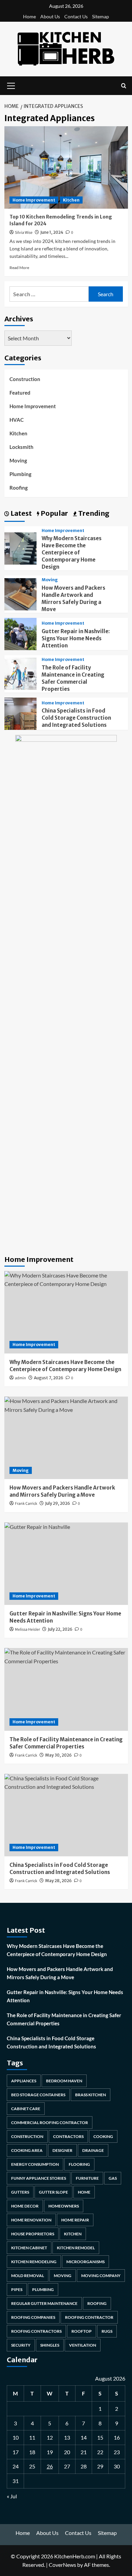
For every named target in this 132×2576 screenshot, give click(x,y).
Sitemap (101, 16)
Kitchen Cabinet (29, 2248)
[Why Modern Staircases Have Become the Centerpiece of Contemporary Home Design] (20, 547)
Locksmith (21, 447)
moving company (101, 2276)
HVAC (17, 420)
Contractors (68, 2136)
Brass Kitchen (91, 2095)
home (84, 2192)
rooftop (82, 2331)
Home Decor (25, 2206)
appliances (24, 2081)
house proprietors (33, 2234)
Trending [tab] (93, 513)
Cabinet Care (26, 2109)
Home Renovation (31, 2220)
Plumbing (20, 474)
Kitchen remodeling (34, 2262)
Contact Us (76, 16)
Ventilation (83, 2345)
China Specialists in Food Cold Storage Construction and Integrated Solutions (76, 718)
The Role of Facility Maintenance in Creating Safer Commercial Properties (64, 2019)
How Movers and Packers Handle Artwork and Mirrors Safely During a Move (60, 1973)
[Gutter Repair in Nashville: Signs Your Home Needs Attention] (20, 633)
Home (29, 16)
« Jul (12, 2496)
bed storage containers (38, 2095)
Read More (19, 268)
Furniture (87, 2178)
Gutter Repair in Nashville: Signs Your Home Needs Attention (76, 638)
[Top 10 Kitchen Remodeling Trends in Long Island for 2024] (66, 167)
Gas (113, 2178)
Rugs (107, 2331)
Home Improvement (34, 200)
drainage (93, 2150)
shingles (50, 2345)
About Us (50, 16)
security (21, 2345)
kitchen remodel (76, 2248)
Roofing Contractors (36, 2331)
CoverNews (62, 2565)
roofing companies (33, 2317)
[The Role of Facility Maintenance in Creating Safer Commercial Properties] (20, 673)
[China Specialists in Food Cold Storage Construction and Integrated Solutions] (20, 713)
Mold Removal (28, 2276)
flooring (79, 2164)
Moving (18, 460)
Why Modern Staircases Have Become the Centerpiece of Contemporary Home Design (72, 553)
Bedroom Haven (64, 2081)
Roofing (19, 488)
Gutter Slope (53, 2192)
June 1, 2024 (52, 232)
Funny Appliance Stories (39, 2178)
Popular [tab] (54, 513)
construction (27, 2136)
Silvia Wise (24, 233)
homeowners (64, 2206)
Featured (20, 393)
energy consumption (35, 2164)
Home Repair (75, 2220)
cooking (103, 2136)
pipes (17, 2289)
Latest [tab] (20, 513)
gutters (20, 2192)
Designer (62, 2150)
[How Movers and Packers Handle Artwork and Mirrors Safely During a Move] (20, 593)
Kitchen (71, 200)
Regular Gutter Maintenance (44, 2303)
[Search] (124, 86)
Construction (25, 379)
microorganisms (85, 2262)
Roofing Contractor (89, 2317)
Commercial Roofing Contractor (50, 2123)
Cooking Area (27, 2150)
